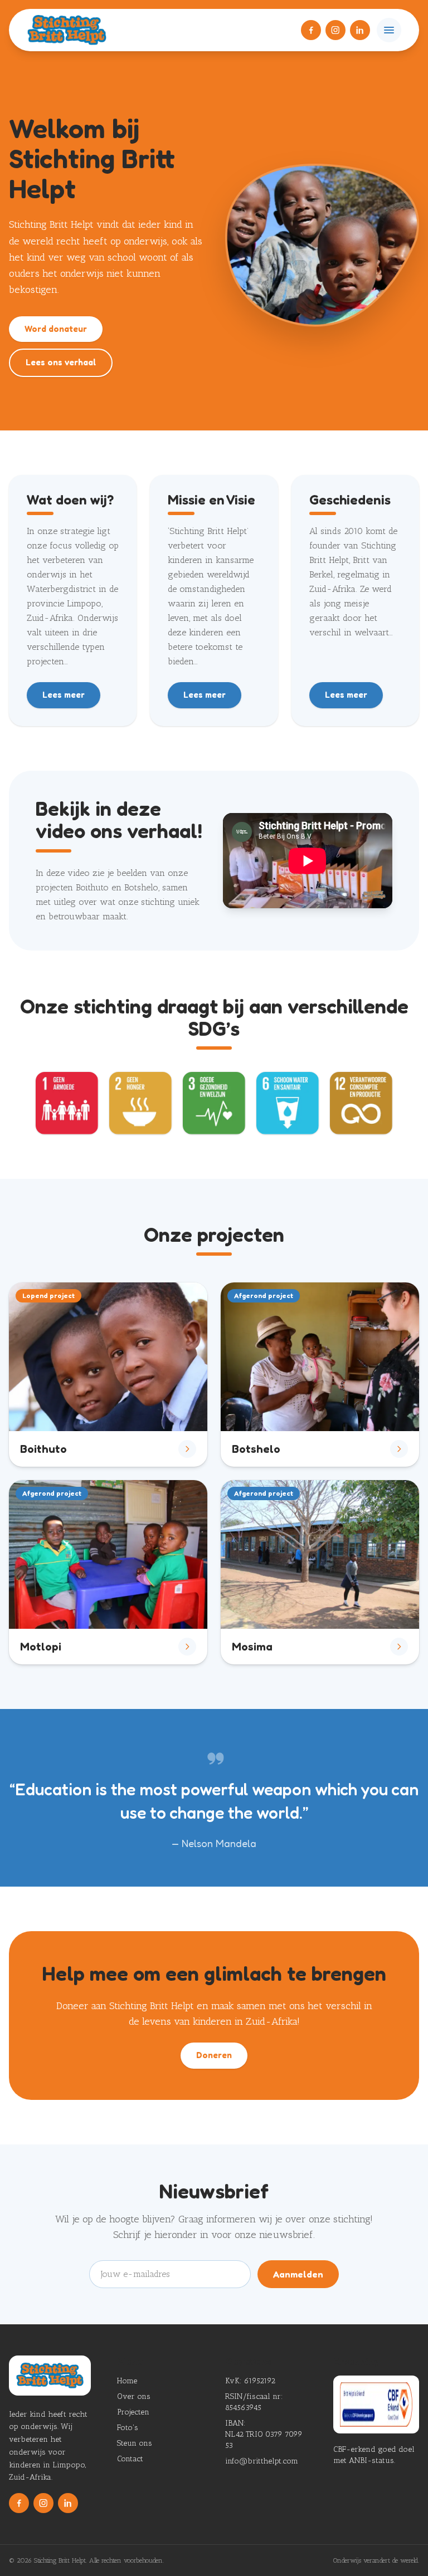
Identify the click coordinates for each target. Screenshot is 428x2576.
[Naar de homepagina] (67, 30)
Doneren (214, 2055)
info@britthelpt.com (262, 2461)
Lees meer (64, 695)
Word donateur (56, 329)
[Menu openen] (389, 30)
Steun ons (135, 2443)
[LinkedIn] (360, 30)
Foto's (128, 2428)
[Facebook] (311, 30)
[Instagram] (335, 30)
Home (127, 2381)
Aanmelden (298, 2274)
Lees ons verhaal (61, 362)
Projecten (133, 2412)
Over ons (134, 2396)
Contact (130, 2459)
